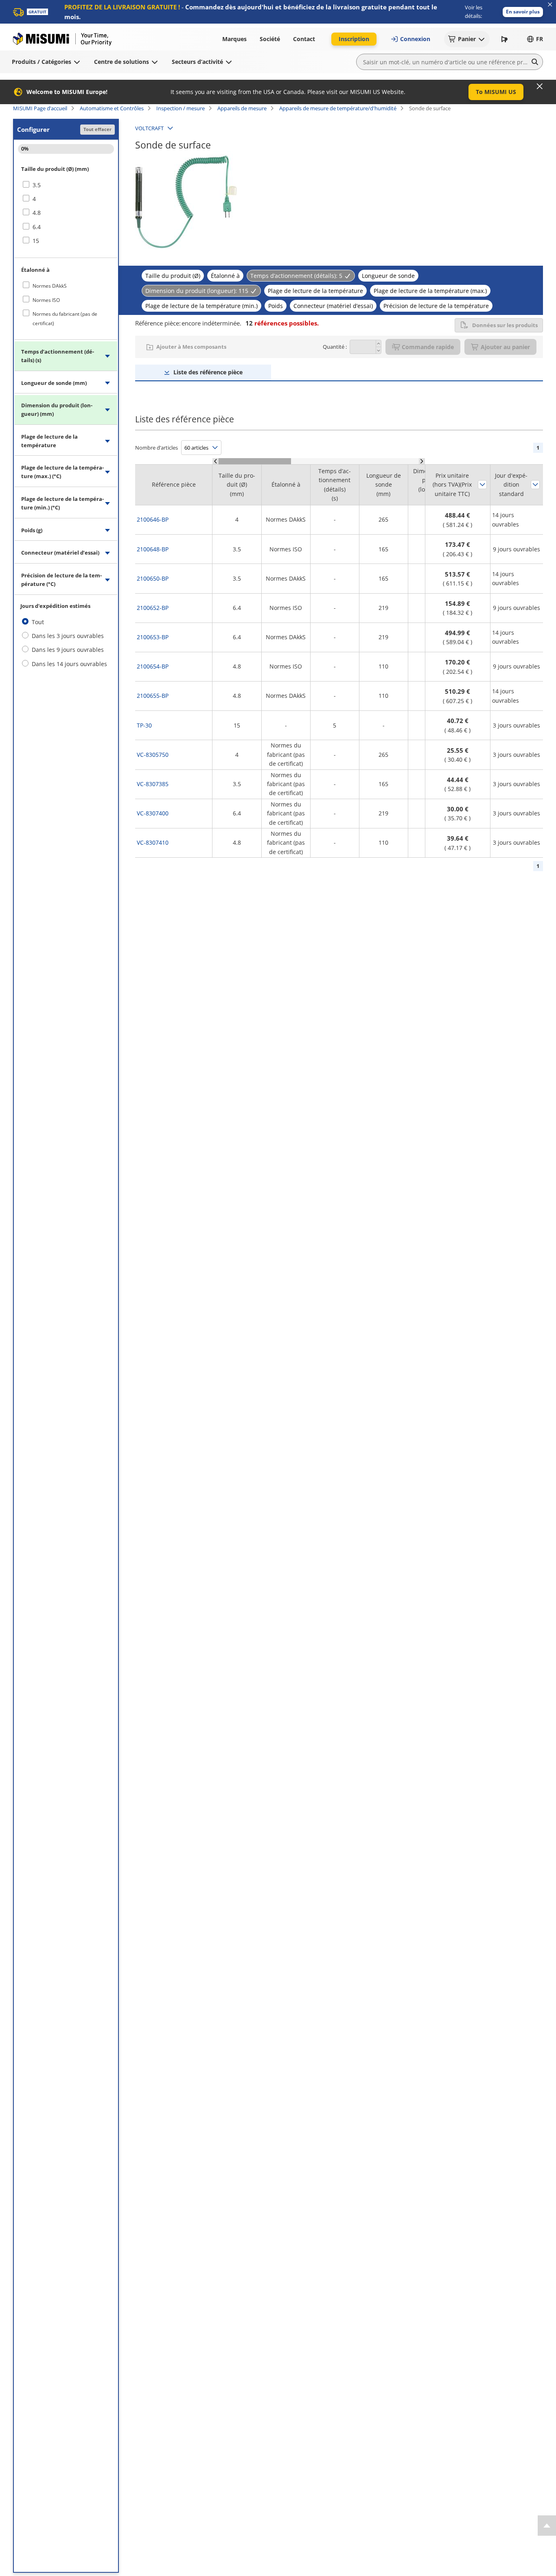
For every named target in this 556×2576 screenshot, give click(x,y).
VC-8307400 (153, 813)
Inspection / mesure (181, 108)
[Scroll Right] (422, 461)
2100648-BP (153, 549)
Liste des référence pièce (208, 372)
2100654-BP (153, 666)
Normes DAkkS (50, 286)
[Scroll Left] (216, 461)
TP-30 (144, 725)
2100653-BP (153, 637)
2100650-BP (153, 578)
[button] (523, 12)
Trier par (482, 485)
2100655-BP (153, 696)
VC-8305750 (153, 755)
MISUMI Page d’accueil (40, 108)
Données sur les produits (505, 325)
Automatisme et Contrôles (112, 108)
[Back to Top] (547, 2526)
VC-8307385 (153, 784)
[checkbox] (66, 185)
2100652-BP (153, 608)
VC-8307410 (153, 842)
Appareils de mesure (242, 108)
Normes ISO (46, 300)
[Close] (540, 86)
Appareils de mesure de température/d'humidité (338, 108)
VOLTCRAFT (149, 128)
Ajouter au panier (505, 347)
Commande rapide (428, 347)
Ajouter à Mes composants (191, 347)
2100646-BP (153, 519)
